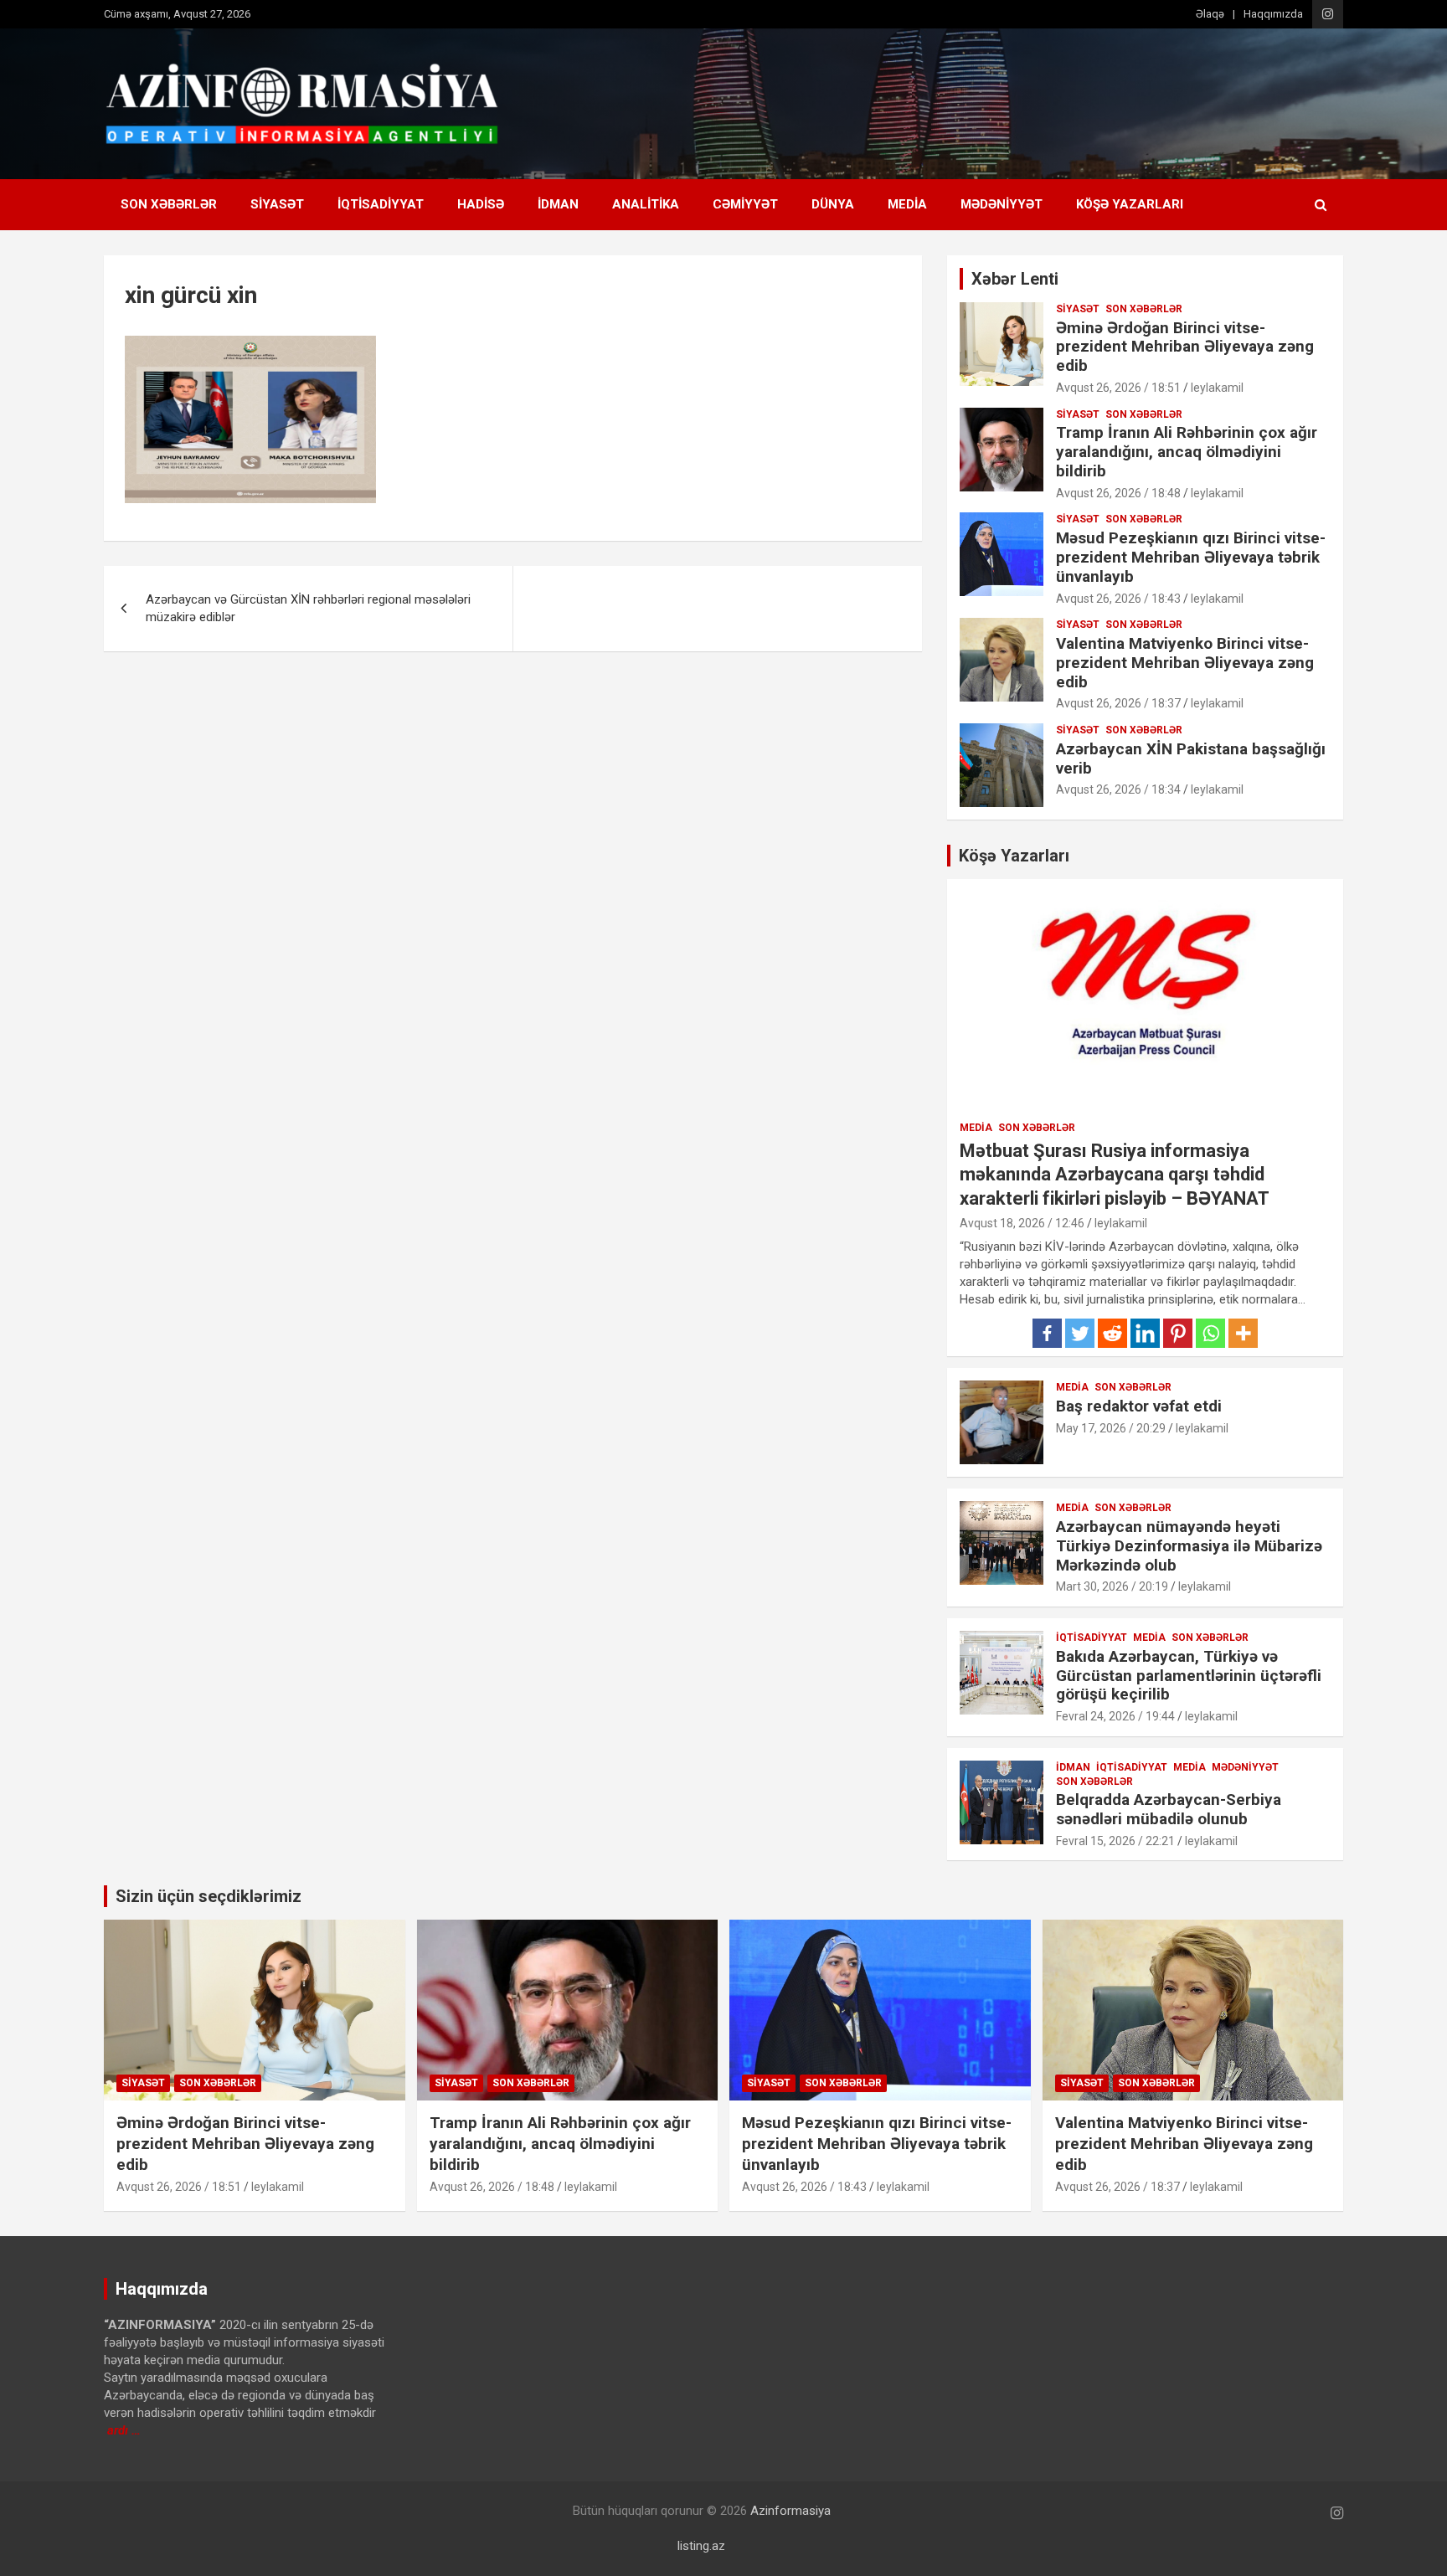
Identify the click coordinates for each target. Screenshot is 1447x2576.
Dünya (833, 204)
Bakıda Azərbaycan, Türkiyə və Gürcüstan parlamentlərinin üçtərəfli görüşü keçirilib (1189, 1676)
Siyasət (277, 204)
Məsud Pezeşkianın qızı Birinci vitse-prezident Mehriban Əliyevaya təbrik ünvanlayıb (1191, 557)
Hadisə (481, 204)
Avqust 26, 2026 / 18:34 (1118, 789)
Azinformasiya (790, 2511)
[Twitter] (1080, 1333)
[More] (1243, 1333)
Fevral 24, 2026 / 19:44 (1115, 1716)
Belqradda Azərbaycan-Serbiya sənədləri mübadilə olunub (1169, 1809)
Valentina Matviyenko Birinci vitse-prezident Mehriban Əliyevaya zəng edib (1185, 663)
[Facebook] (1047, 1333)
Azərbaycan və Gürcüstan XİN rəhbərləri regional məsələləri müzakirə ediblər (308, 608)
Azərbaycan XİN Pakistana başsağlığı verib (1191, 758)
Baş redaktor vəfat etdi (1139, 1406)
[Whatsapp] (1210, 1333)
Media (907, 204)
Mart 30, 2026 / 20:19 (1112, 1586)
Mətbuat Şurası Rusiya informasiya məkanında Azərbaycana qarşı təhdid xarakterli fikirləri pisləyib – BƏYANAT (1115, 1175)
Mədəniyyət (1002, 204)
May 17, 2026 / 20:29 (1111, 1428)
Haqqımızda (1273, 14)
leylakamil (1217, 388)
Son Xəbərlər (169, 204)
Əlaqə (1210, 14)
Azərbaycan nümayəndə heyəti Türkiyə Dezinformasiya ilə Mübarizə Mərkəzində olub (1189, 1546)
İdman (558, 204)
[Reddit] (1112, 1333)
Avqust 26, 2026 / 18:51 (1118, 388)
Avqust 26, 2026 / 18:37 (1118, 703)
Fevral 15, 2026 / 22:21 (1115, 1841)
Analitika (646, 204)
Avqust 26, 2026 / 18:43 (1118, 599)
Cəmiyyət (745, 204)
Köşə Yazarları (1130, 204)
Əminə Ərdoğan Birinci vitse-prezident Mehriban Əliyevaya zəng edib (1185, 347)
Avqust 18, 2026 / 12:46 (1022, 1223)
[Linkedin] (1145, 1333)
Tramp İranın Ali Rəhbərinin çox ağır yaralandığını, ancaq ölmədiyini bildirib (1187, 452)
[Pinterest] (1178, 1333)
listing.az (701, 2546)
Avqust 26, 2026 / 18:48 (1118, 493)
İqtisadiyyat (381, 204)
